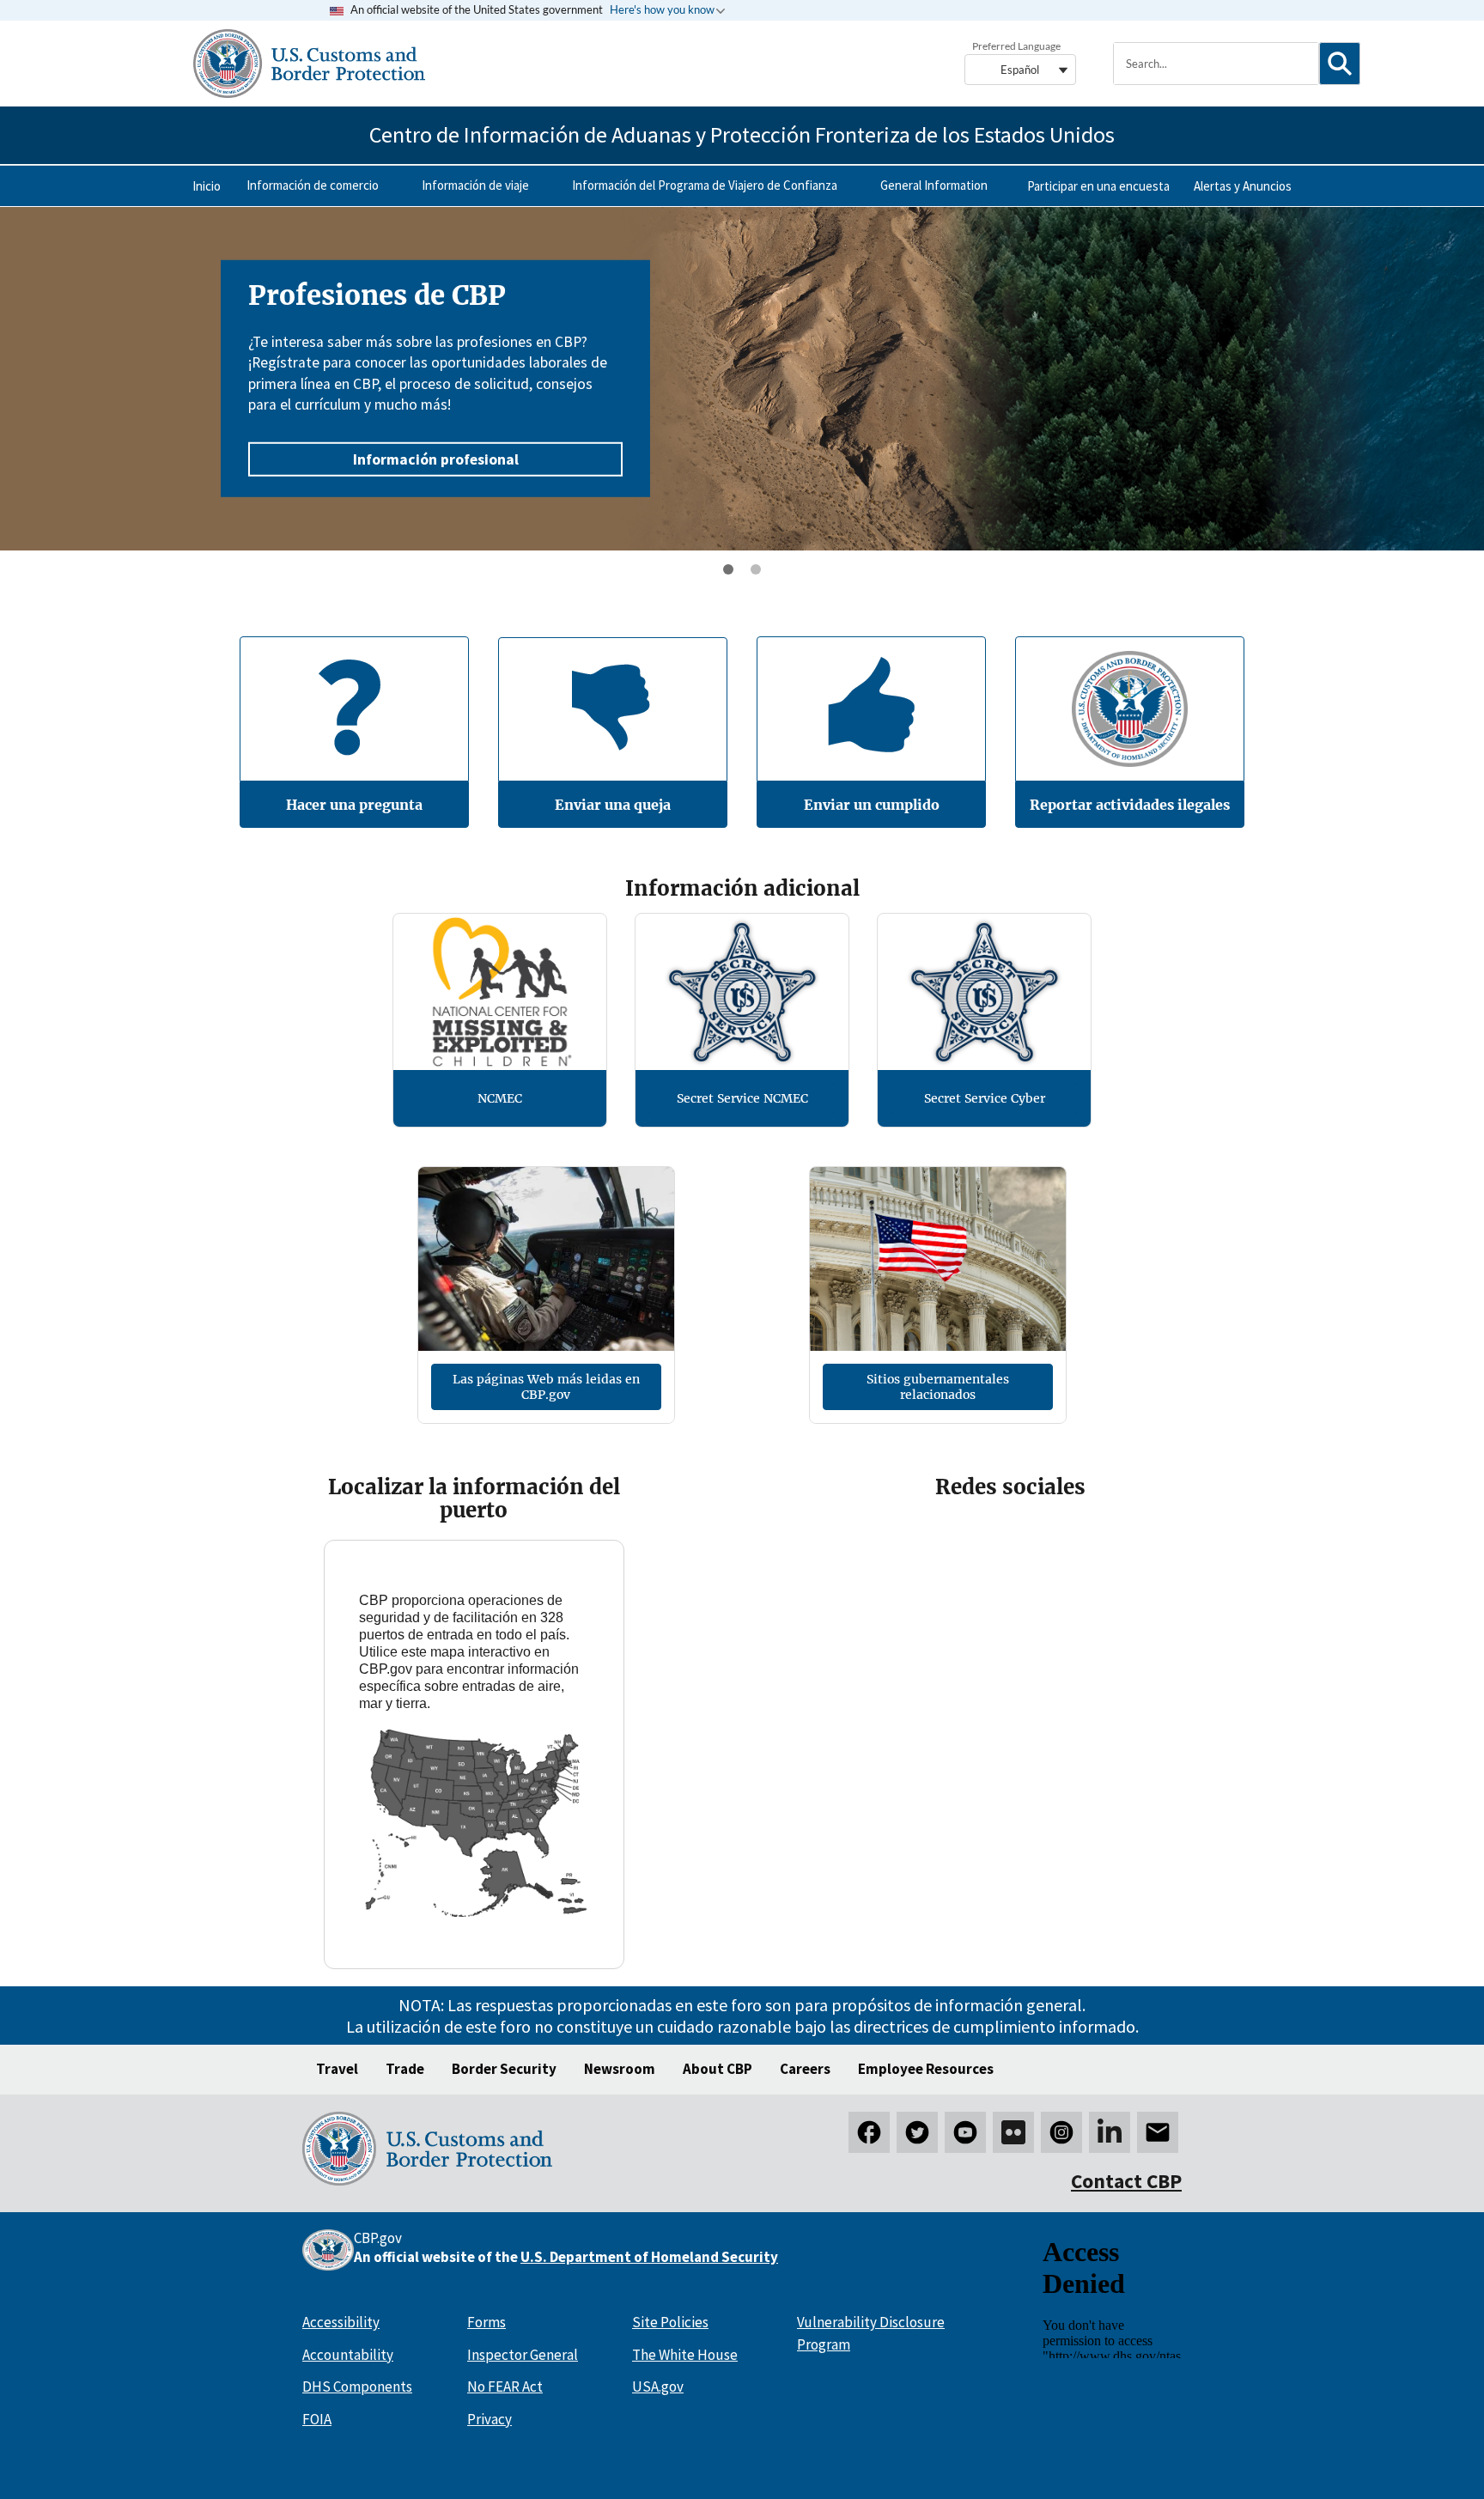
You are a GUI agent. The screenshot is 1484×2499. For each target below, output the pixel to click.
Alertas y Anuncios (1243, 186)
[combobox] (1216, 64)
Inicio (207, 186)
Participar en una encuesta (1098, 186)
